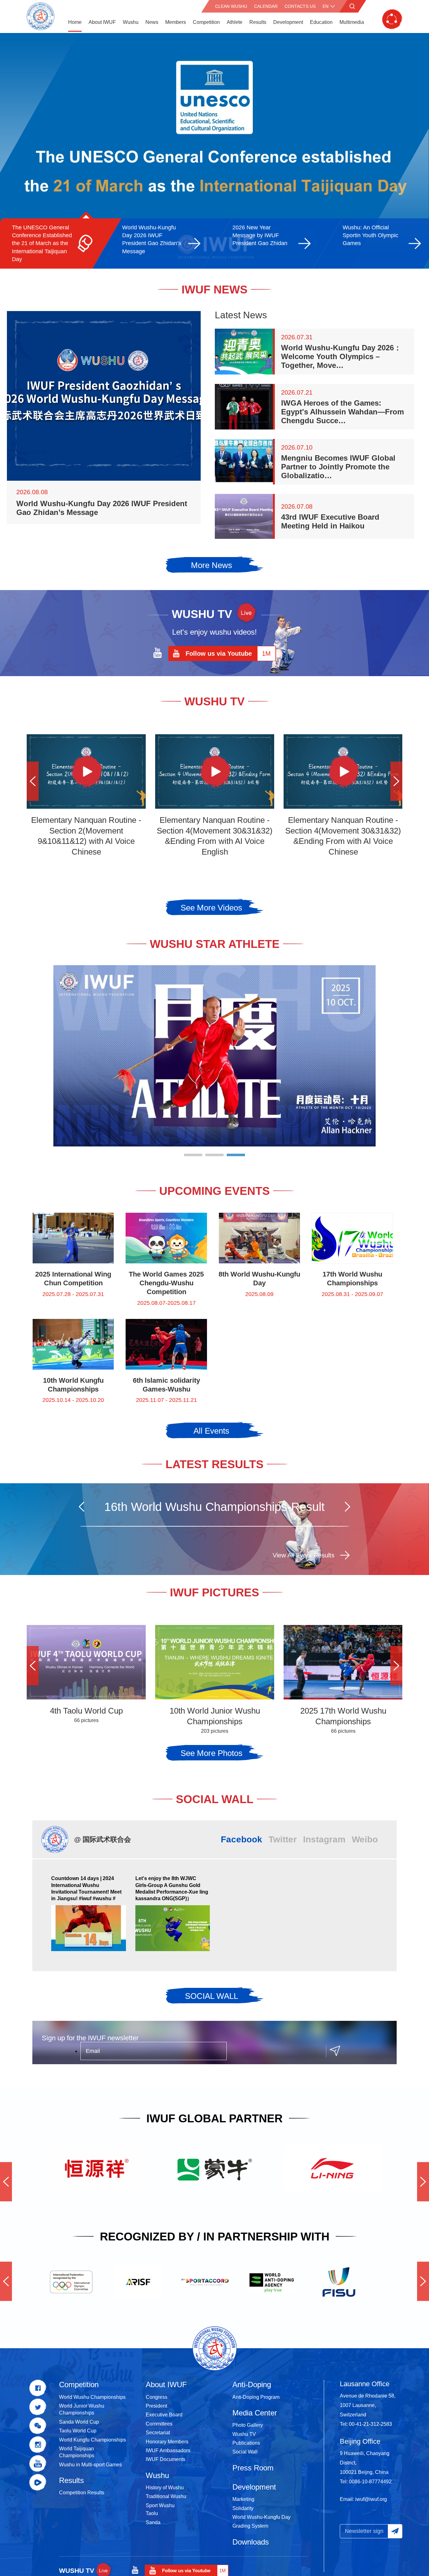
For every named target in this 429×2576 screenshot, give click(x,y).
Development (288, 22)
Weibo (365, 1839)
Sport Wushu (160, 2505)
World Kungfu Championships (92, 2440)
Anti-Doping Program (256, 2397)
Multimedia (352, 22)
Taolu (152, 2513)
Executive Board (164, 2415)
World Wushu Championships (92, 2397)
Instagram (324, 1839)
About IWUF (102, 22)
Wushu (131, 22)
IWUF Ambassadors (168, 2450)
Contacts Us (300, 6)
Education (321, 22)
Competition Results (82, 2493)
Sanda (153, 2522)
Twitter (283, 1839)
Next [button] (396, 781)
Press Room (253, 2468)
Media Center (255, 2413)
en (326, 6)
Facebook (242, 1839)
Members (176, 22)
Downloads (251, 2542)
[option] (215, 151)
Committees (159, 2424)
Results (258, 22)
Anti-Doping (252, 2385)
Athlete (235, 22)
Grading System (250, 2526)
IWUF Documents (166, 2459)
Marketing (243, 2499)
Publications (246, 2443)
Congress (157, 2397)
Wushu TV (244, 2434)
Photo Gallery (248, 2425)
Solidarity (243, 2508)
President (156, 2406)
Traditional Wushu (166, 2496)
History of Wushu (165, 2488)
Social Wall (245, 2452)
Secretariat (158, 2433)
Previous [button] (33, 781)
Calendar (266, 6)
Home (75, 22)
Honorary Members (167, 2442)
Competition (206, 22)
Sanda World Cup (79, 2422)
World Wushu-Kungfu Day (261, 2517)
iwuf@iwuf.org (371, 2499)
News (152, 22)
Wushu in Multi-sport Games (90, 2465)
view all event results (304, 1555)
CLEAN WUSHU (231, 6)
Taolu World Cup (78, 2431)
